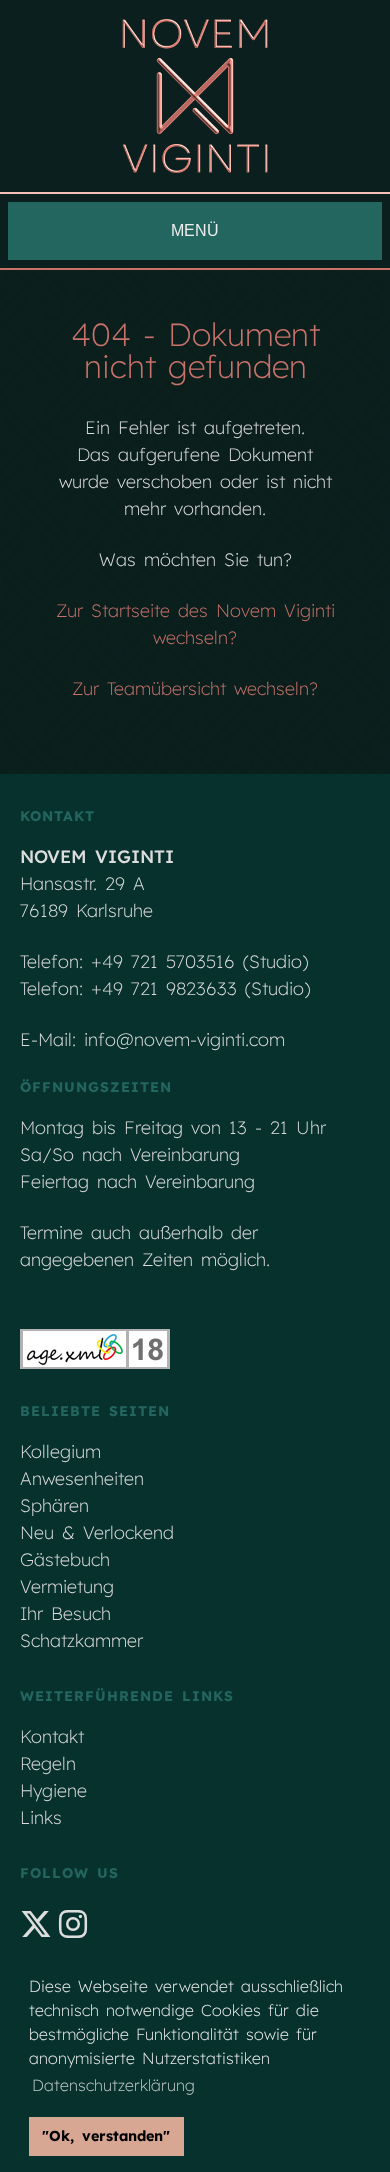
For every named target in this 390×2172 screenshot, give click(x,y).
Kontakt (52, 1736)
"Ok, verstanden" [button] (106, 2136)
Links (41, 1817)
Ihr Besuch (65, 1613)
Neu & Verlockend (97, 1532)
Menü (195, 230)
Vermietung (67, 1586)
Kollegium (60, 1451)
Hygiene (53, 1790)
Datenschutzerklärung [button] (113, 2085)
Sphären (54, 1505)
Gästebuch (65, 1559)
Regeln (48, 1763)
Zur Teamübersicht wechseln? (195, 688)
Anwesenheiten (82, 1478)
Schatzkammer (81, 1640)
